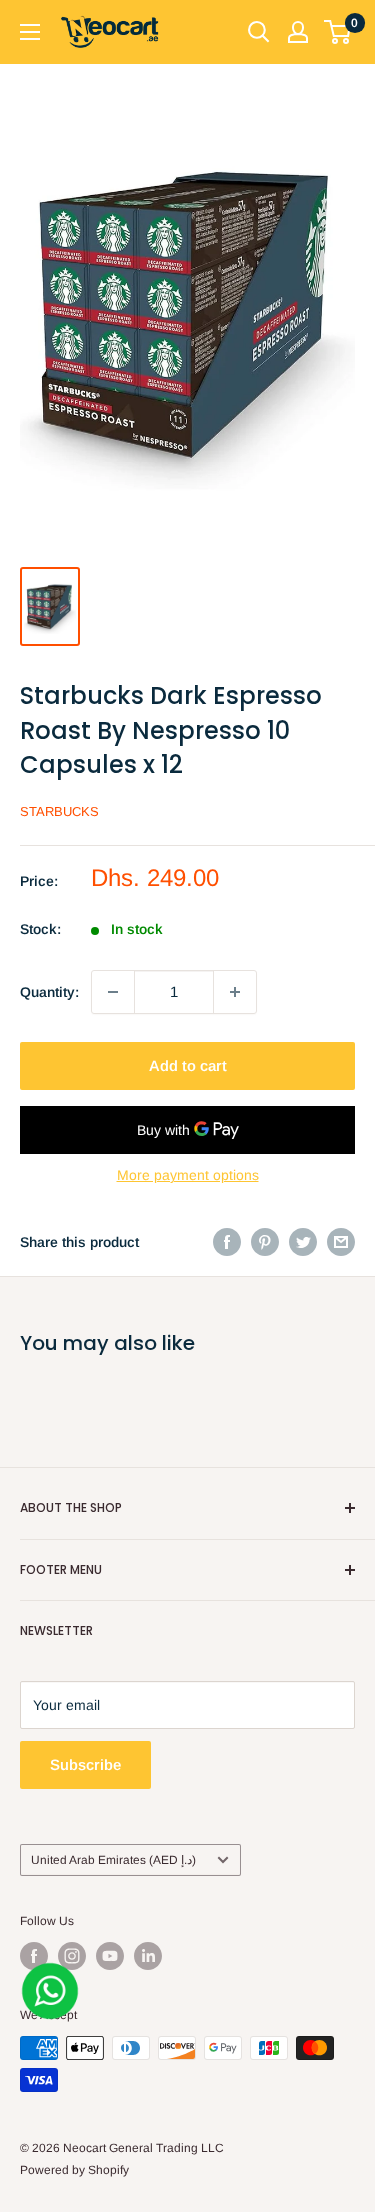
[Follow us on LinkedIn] (148, 1956)
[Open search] (259, 32)
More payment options (188, 1175)
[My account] (298, 32)
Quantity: (49, 992)
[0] (338, 32)
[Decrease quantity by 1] (113, 992)
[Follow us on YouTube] (110, 1956)
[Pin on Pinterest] (265, 1242)
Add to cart (188, 1065)
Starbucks (59, 811)
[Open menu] (30, 32)
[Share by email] (341, 1242)
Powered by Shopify (74, 2170)
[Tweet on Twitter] (303, 1242)
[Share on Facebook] (227, 1242)
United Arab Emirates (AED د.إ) (113, 1860)
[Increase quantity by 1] (235, 992)
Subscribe (85, 1764)
